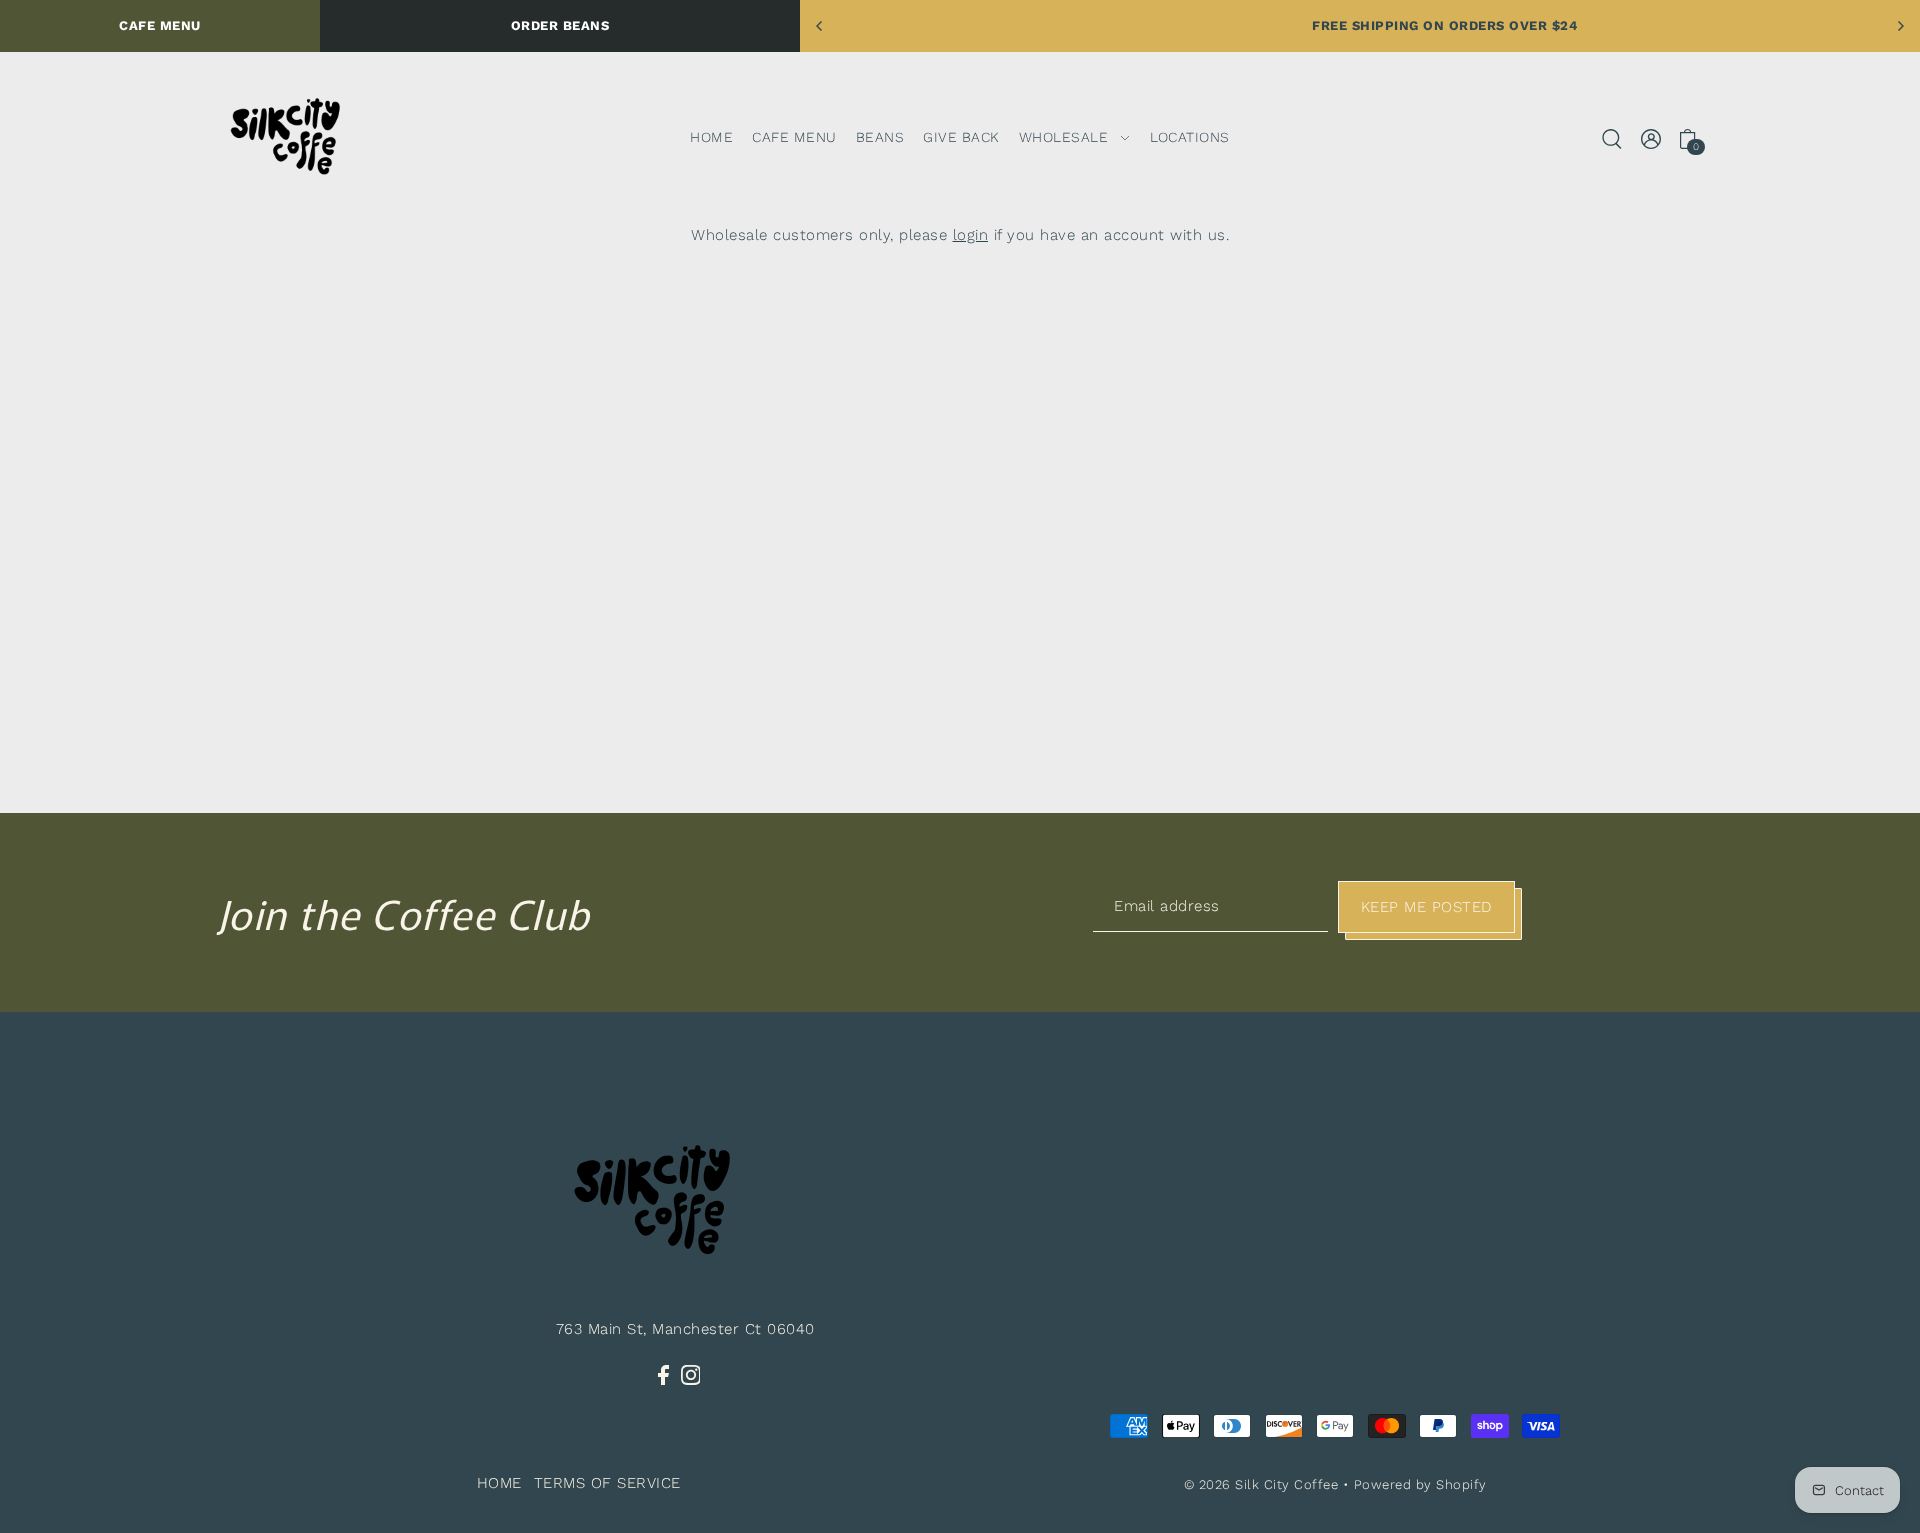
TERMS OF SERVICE (607, 1483)
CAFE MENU (160, 25)
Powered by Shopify (1420, 1484)
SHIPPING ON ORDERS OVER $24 (1384, 25)
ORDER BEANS (560, 25)
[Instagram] (691, 1374)
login (971, 235)
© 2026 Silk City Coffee (1261, 1484)
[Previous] (820, 26)
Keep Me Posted (1427, 907)
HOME (499, 1483)
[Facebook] (663, 1374)
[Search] (1613, 137)
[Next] (1900, 26)
